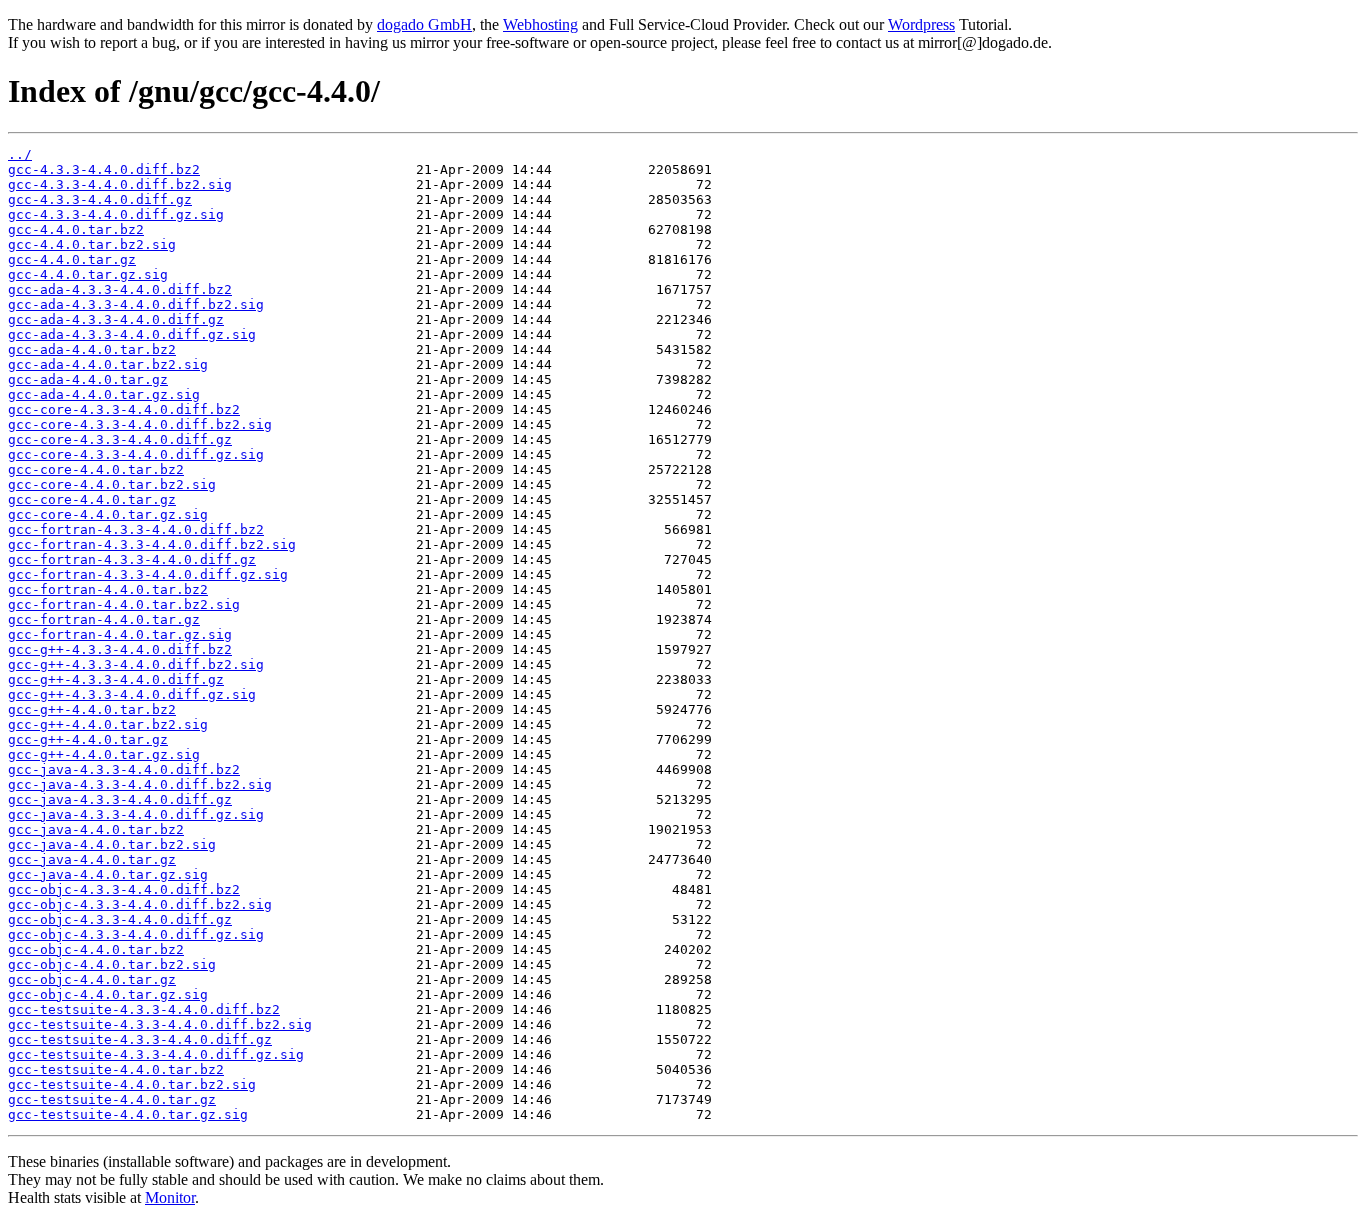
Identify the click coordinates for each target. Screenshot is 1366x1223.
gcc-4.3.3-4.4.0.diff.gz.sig (116, 214)
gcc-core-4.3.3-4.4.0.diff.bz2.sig (140, 424)
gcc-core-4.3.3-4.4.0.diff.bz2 (124, 409)
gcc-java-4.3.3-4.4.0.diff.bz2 (124, 769)
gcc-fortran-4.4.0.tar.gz (104, 619)
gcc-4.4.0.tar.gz (72, 259)
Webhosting (540, 24)
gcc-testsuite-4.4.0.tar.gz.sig (128, 1114)
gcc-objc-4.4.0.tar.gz (92, 979)
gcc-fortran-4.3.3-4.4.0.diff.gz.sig (148, 574)
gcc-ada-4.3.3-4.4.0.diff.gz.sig (132, 334)
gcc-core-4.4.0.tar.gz (92, 499)
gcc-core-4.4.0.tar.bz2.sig (112, 484)
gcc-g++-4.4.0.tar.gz (88, 739)
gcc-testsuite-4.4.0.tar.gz (112, 1099)
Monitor (170, 1197)
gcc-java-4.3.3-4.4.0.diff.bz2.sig (140, 784)
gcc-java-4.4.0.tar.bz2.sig (112, 844)
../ (20, 154)
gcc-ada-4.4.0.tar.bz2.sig (108, 364)
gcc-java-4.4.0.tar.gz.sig (108, 874)
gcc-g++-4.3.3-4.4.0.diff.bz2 (120, 649)
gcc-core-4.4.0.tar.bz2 (96, 469)
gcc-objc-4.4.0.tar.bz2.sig (112, 964)
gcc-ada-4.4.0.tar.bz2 (92, 349)
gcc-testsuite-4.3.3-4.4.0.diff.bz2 (144, 1009)
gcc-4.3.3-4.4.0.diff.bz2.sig (120, 184)
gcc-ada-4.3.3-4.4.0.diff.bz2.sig (136, 304)
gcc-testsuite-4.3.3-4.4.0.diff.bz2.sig (160, 1024)
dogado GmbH (424, 24)
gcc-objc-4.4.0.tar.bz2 (96, 949)
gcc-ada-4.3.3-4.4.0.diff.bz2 (120, 289)
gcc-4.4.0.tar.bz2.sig (92, 244)
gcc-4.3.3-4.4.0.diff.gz (100, 199)
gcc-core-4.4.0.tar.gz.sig (108, 514)
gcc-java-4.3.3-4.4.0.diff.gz (120, 799)
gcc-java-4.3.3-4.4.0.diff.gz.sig (136, 814)
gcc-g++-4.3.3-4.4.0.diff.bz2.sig (136, 664)
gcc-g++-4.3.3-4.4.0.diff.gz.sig (132, 694)
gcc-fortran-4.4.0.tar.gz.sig (120, 634)
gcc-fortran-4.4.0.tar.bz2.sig (124, 604)
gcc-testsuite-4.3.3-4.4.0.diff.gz (140, 1039)
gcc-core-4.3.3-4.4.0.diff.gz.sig (136, 454)
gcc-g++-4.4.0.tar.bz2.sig (108, 724)
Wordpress (921, 24)
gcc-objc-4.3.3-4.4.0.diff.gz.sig (136, 934)
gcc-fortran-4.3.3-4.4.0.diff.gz (132, 559)
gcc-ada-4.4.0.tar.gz (88, 379)
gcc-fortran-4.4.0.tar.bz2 (108, 589)
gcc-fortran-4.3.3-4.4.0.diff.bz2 (136, 529)
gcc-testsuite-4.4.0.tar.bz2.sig (132, 1084)
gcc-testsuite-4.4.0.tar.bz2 (116, 1069)
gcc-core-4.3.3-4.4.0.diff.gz (120, 439)
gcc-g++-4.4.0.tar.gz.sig (104, 754)
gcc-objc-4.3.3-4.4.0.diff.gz (120, 919)
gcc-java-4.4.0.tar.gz (92, 859)
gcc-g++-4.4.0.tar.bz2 (92, 709)
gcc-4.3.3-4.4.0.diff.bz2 (104, 169)
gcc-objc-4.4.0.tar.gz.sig (108, 994)
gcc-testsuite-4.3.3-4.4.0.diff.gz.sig (156, 1054)
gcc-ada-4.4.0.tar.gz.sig (104, 394)
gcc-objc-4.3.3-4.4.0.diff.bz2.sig (140, 904)
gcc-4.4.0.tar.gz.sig (88, 274)
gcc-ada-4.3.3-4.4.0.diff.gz (116, 319)
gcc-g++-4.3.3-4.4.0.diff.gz (116, 679)
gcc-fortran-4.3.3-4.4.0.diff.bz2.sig (152, 544)
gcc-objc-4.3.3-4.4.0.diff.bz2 (124, 889)
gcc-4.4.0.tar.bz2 (76, 229)
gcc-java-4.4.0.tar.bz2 (96, 829)
